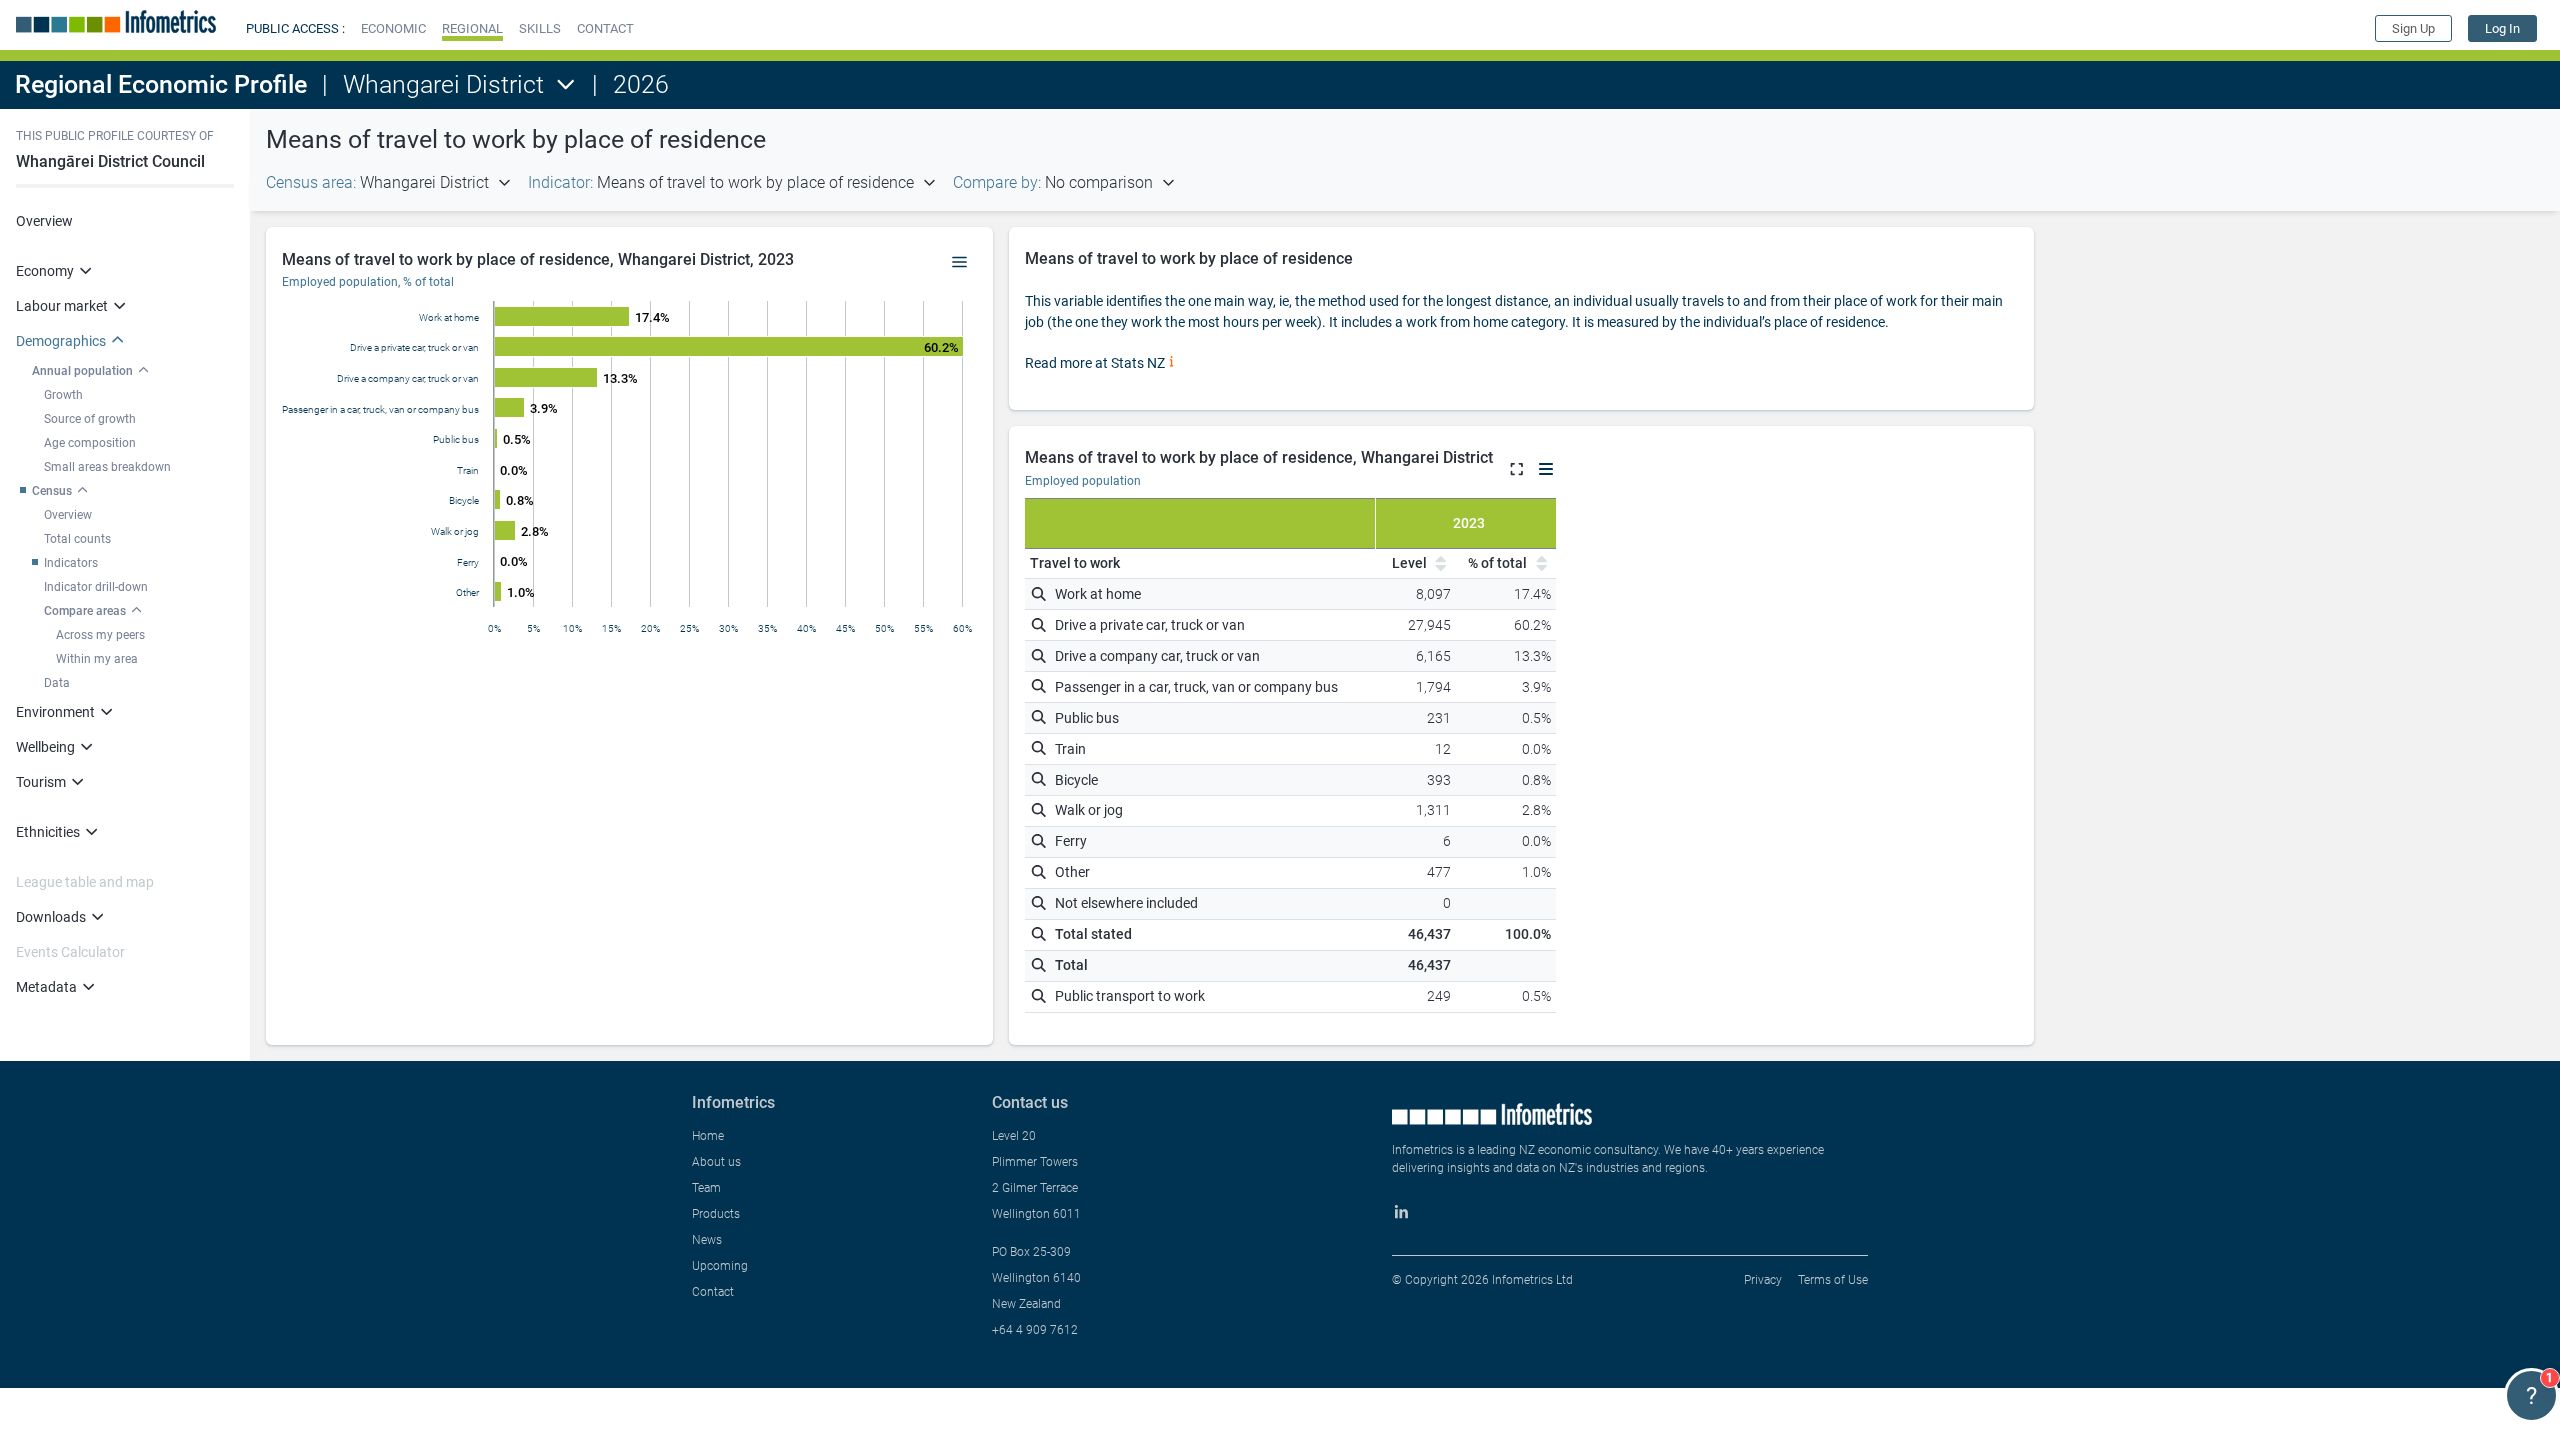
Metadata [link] (46, 987)
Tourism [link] (41, 782)
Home (708, 1136)
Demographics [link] (61, 341)
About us (716, 1162)
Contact (713, 1292)
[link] (2502, 28)
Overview (44, 221)
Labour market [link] (62, 306)
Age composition (90, 443)
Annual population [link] (82, 371)
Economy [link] (45, 271)
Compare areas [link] (85, 611)
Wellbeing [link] (45, 747)
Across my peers (100, 635)
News (707, 1240)
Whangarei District (443, 84)
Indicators (71, 563)
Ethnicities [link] (48, 832)
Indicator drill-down (96, 587)
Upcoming (720, 1266)
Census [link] (52, 491)
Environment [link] (55, 712)
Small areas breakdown (107, 467)
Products (716, 1214)
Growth (63, 395)
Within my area (97, 659)
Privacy (1763, 1280)
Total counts (77, 539)
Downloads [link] (51, 917)
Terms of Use (1833, 1280)
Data (57, 683)
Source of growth (90, 419)
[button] (393, 28)
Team (706, 1188)
